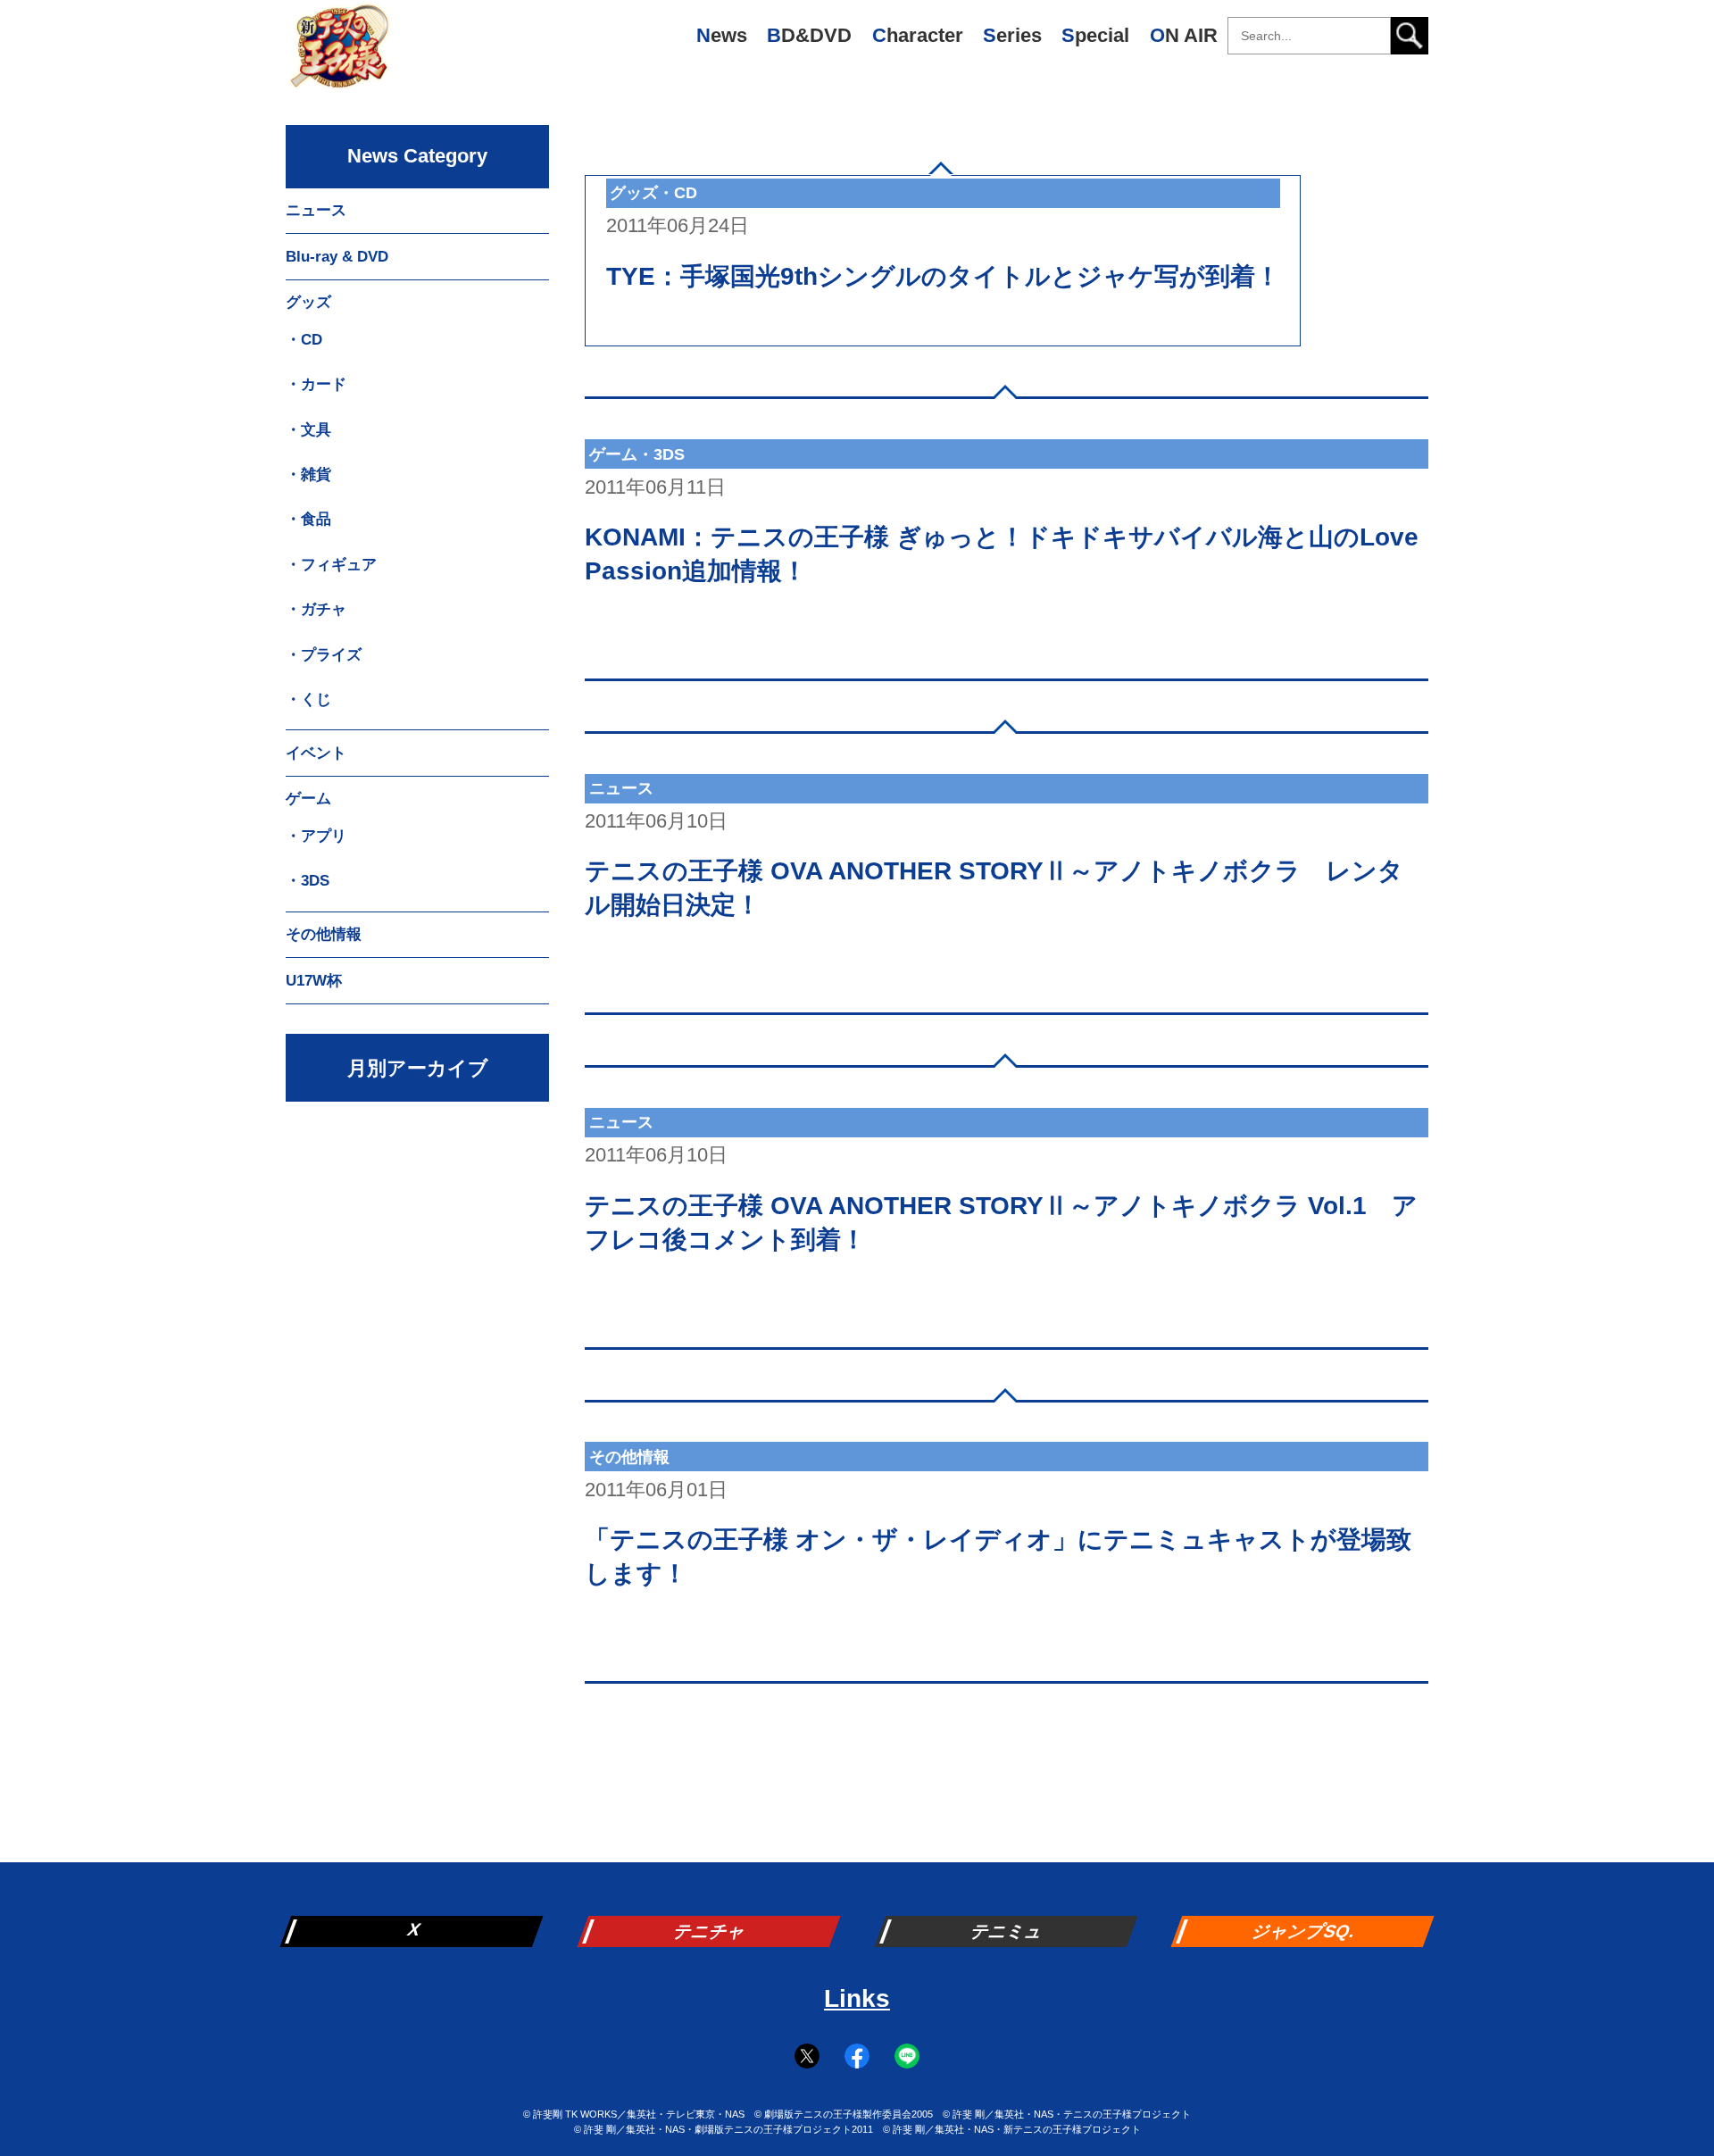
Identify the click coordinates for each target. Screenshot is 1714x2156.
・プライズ (324, 655)
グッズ (308, 302)
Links (857, 1998)
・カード (316, 384)
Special (1095, 35)
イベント (316, 753)
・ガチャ (316, 609)
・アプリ (316, 836)
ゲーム (308, 799)
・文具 (308, 430)
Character (918, 35)
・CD (304, 340)
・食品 (308, 519)
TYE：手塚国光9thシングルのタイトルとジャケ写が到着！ (943, 276)
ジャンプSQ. (1305, 1931)
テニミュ (1008, 1931)
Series (1012, 35)
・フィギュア (331, 565)
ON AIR (1184, 35)
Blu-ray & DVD (337, 257)
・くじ (308, 699)
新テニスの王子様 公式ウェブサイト (339, 54)
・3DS (308, 881)
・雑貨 (308, 474)
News (722, 35)
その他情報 (324, 934)
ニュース (316, 210)
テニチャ (711, 1931)
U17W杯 (314, 981)
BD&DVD (809, 35)
